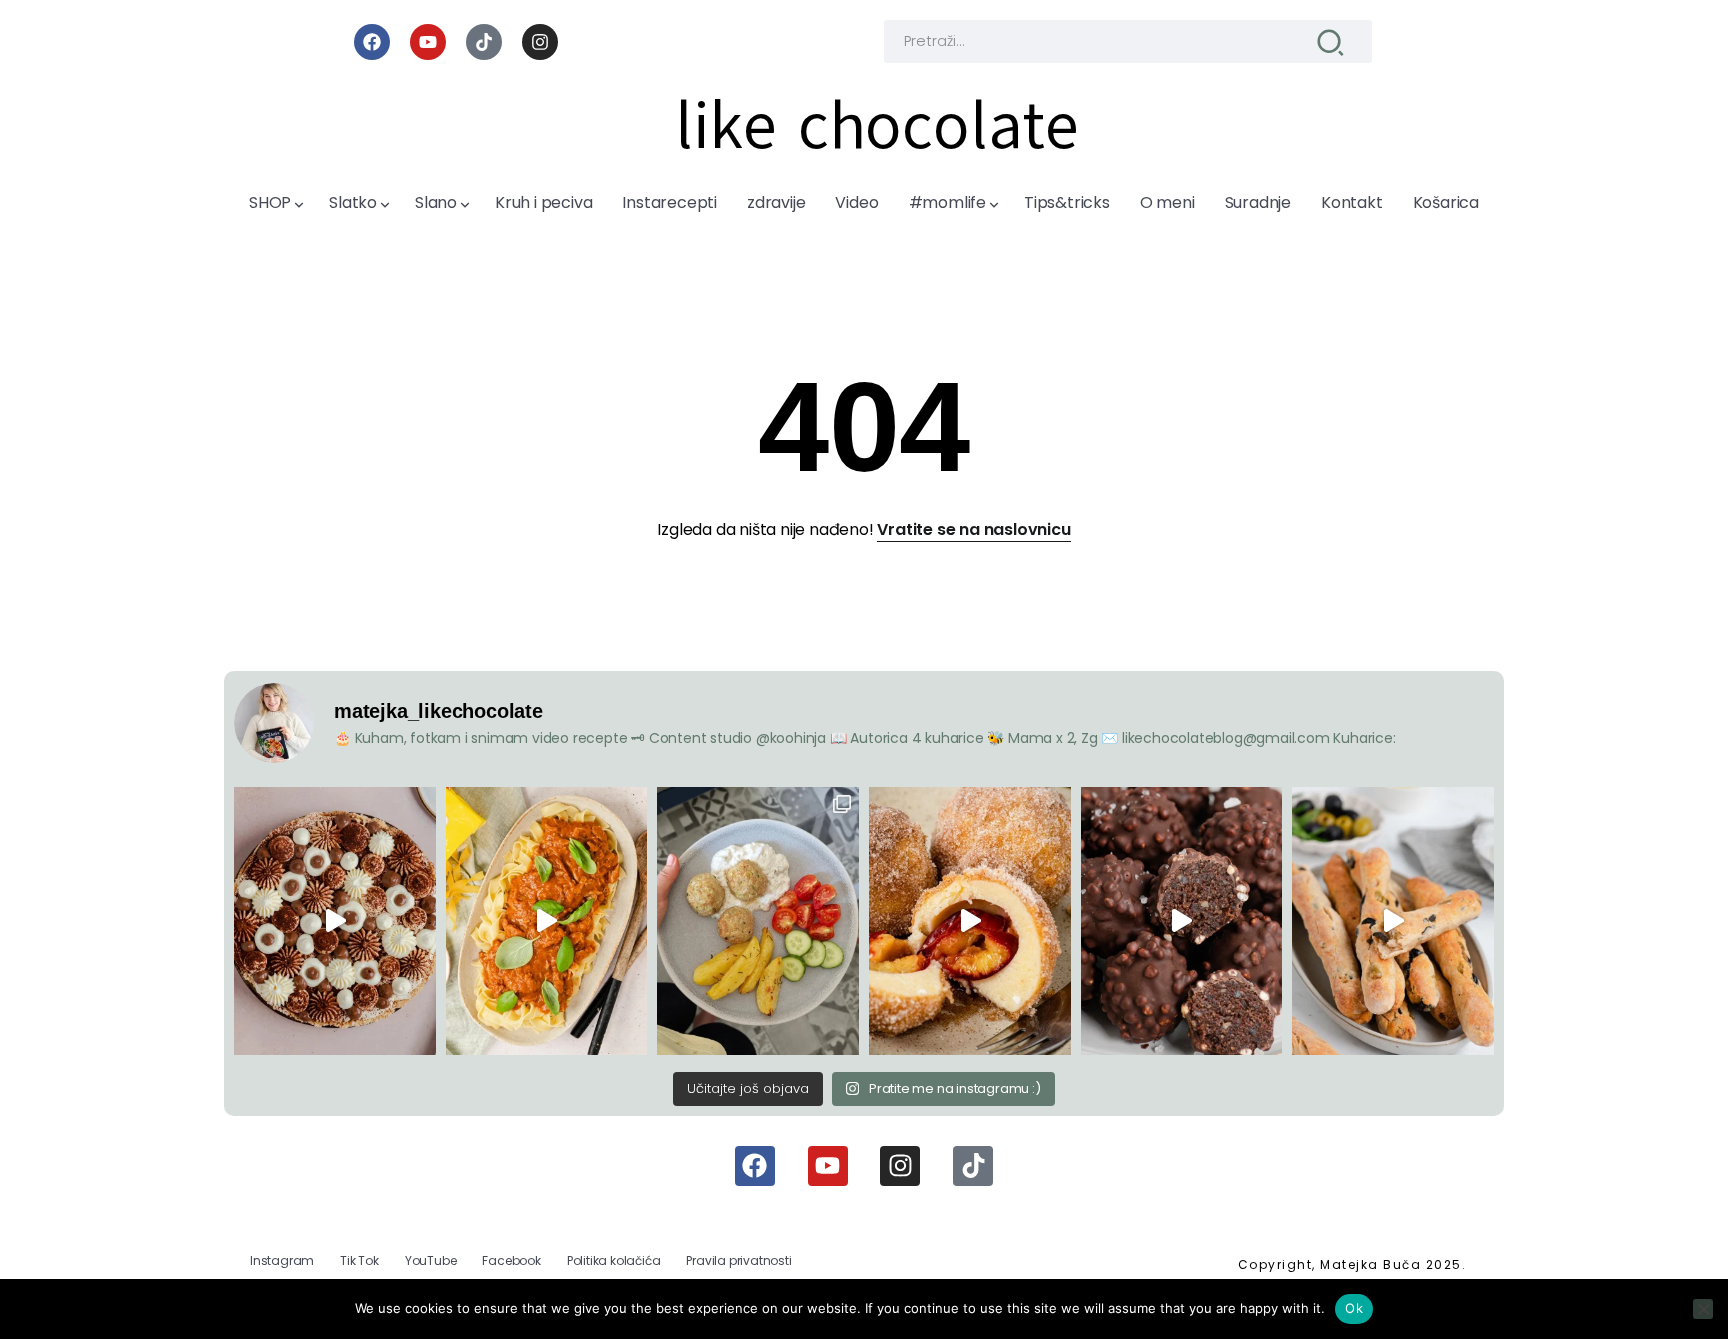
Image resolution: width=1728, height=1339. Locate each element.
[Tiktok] (484, 42)
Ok (1354, 1308)
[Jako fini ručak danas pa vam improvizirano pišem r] (758, 921)
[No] (1703, 1309)
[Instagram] (540, 42)
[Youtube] (428, 42)
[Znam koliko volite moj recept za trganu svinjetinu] (547, 921)
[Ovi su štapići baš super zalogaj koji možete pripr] (1393, 921)
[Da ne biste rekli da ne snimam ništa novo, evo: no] (335, 921)
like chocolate (877, 126)
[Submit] (1330, 41)
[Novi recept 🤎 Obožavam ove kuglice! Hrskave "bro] (1182, 921)
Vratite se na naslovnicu (973, 529)
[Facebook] (372, 42)
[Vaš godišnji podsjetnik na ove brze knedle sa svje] (970, 921)
